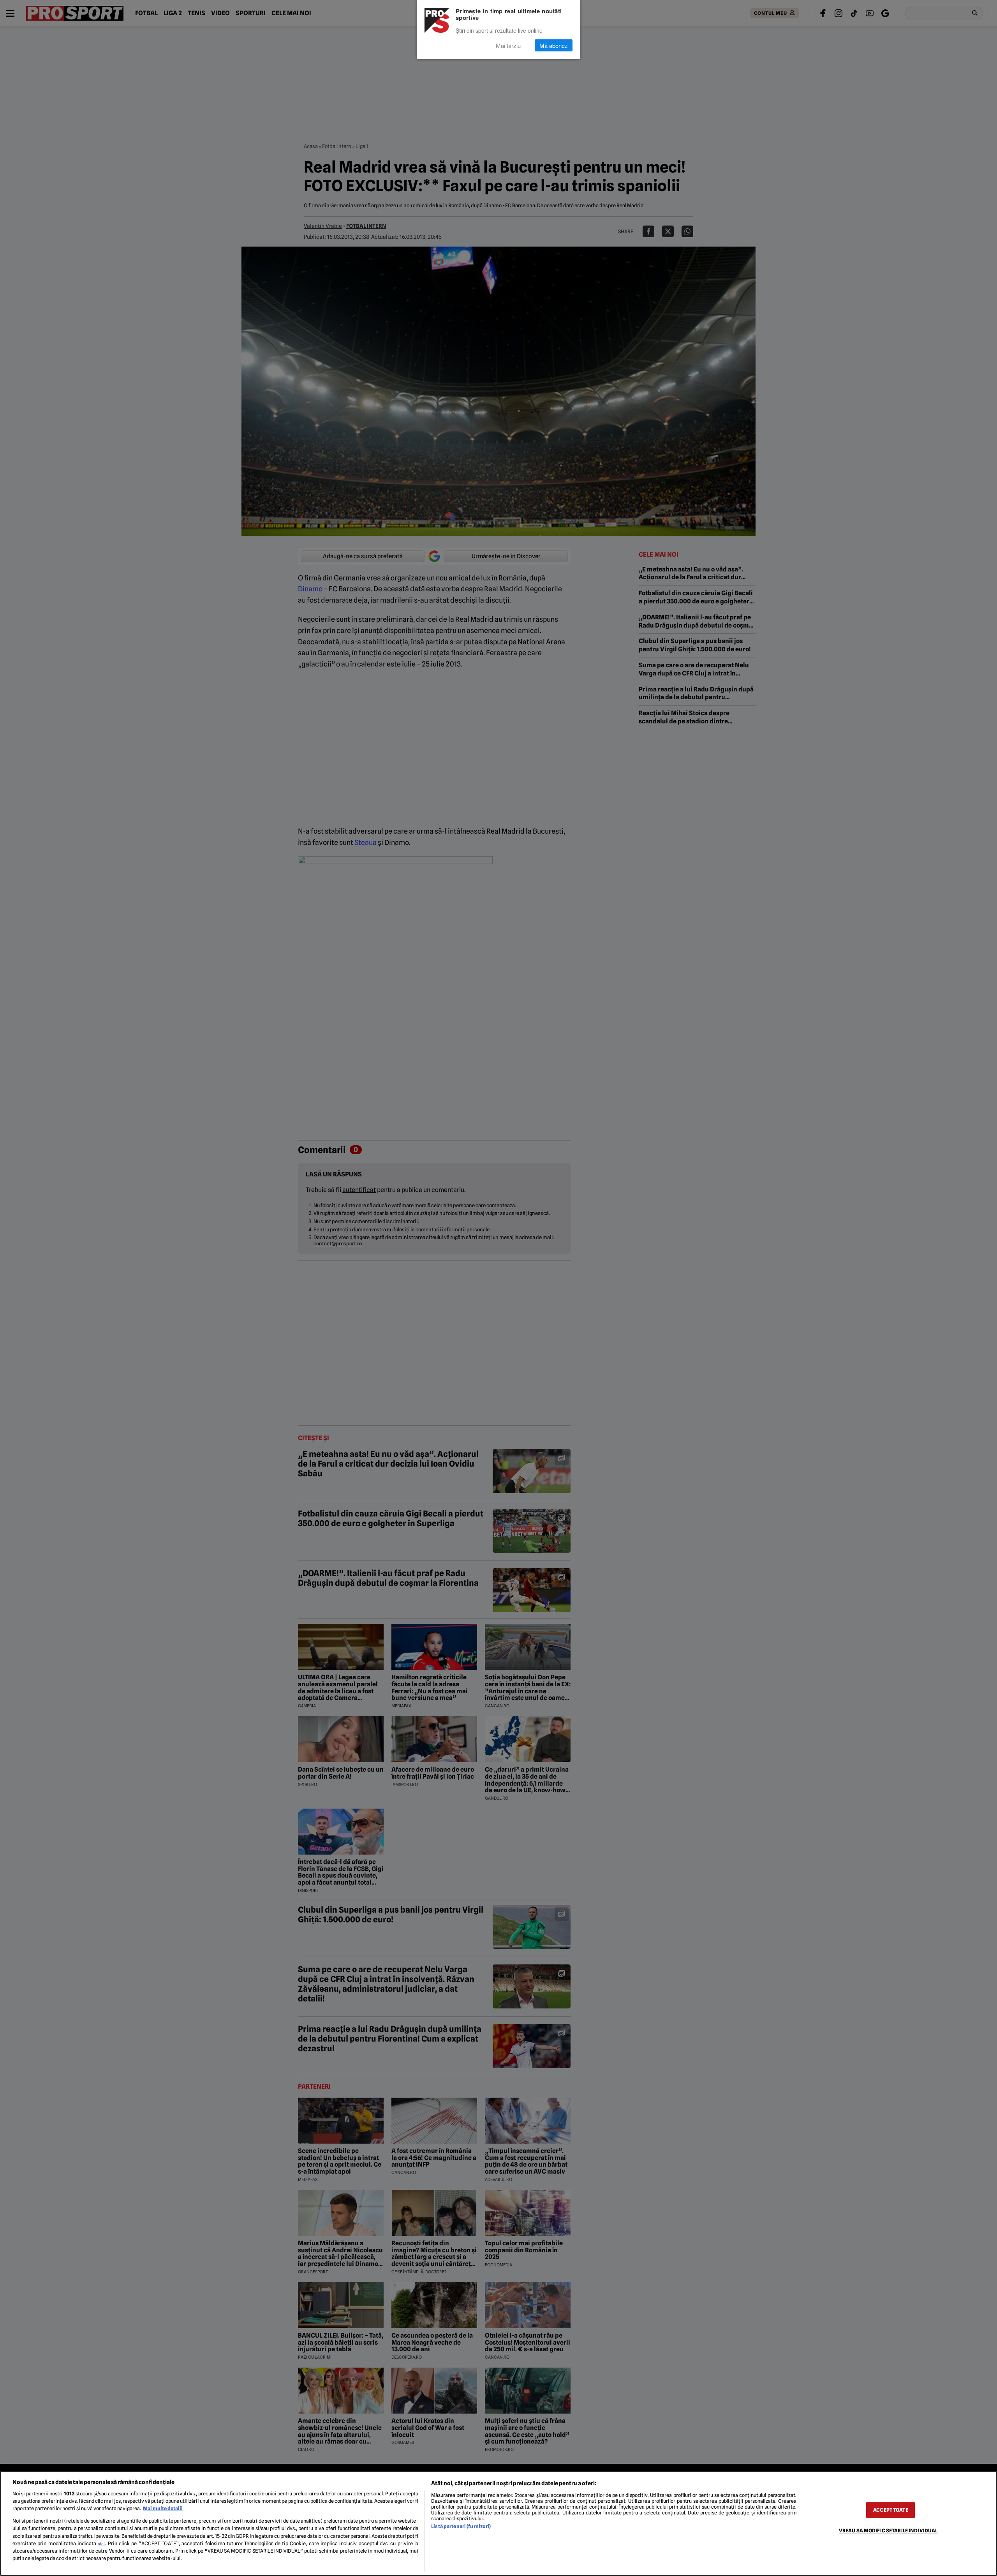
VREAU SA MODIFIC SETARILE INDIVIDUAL (888, 2531)
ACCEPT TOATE (891, 2510)
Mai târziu (508, 45)
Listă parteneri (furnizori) (461, 2526)
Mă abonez (554, 45)
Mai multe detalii (163, 2508)
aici (101, 2544)
